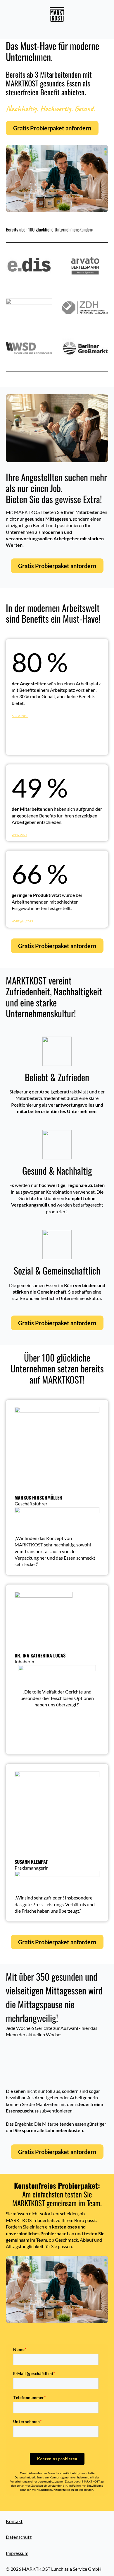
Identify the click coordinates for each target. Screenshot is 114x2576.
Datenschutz (19, 2537)
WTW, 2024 (19, 835)
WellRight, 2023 (22, 921)
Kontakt (14, 2521)
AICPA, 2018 (20, 716)
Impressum (17, 2553)
